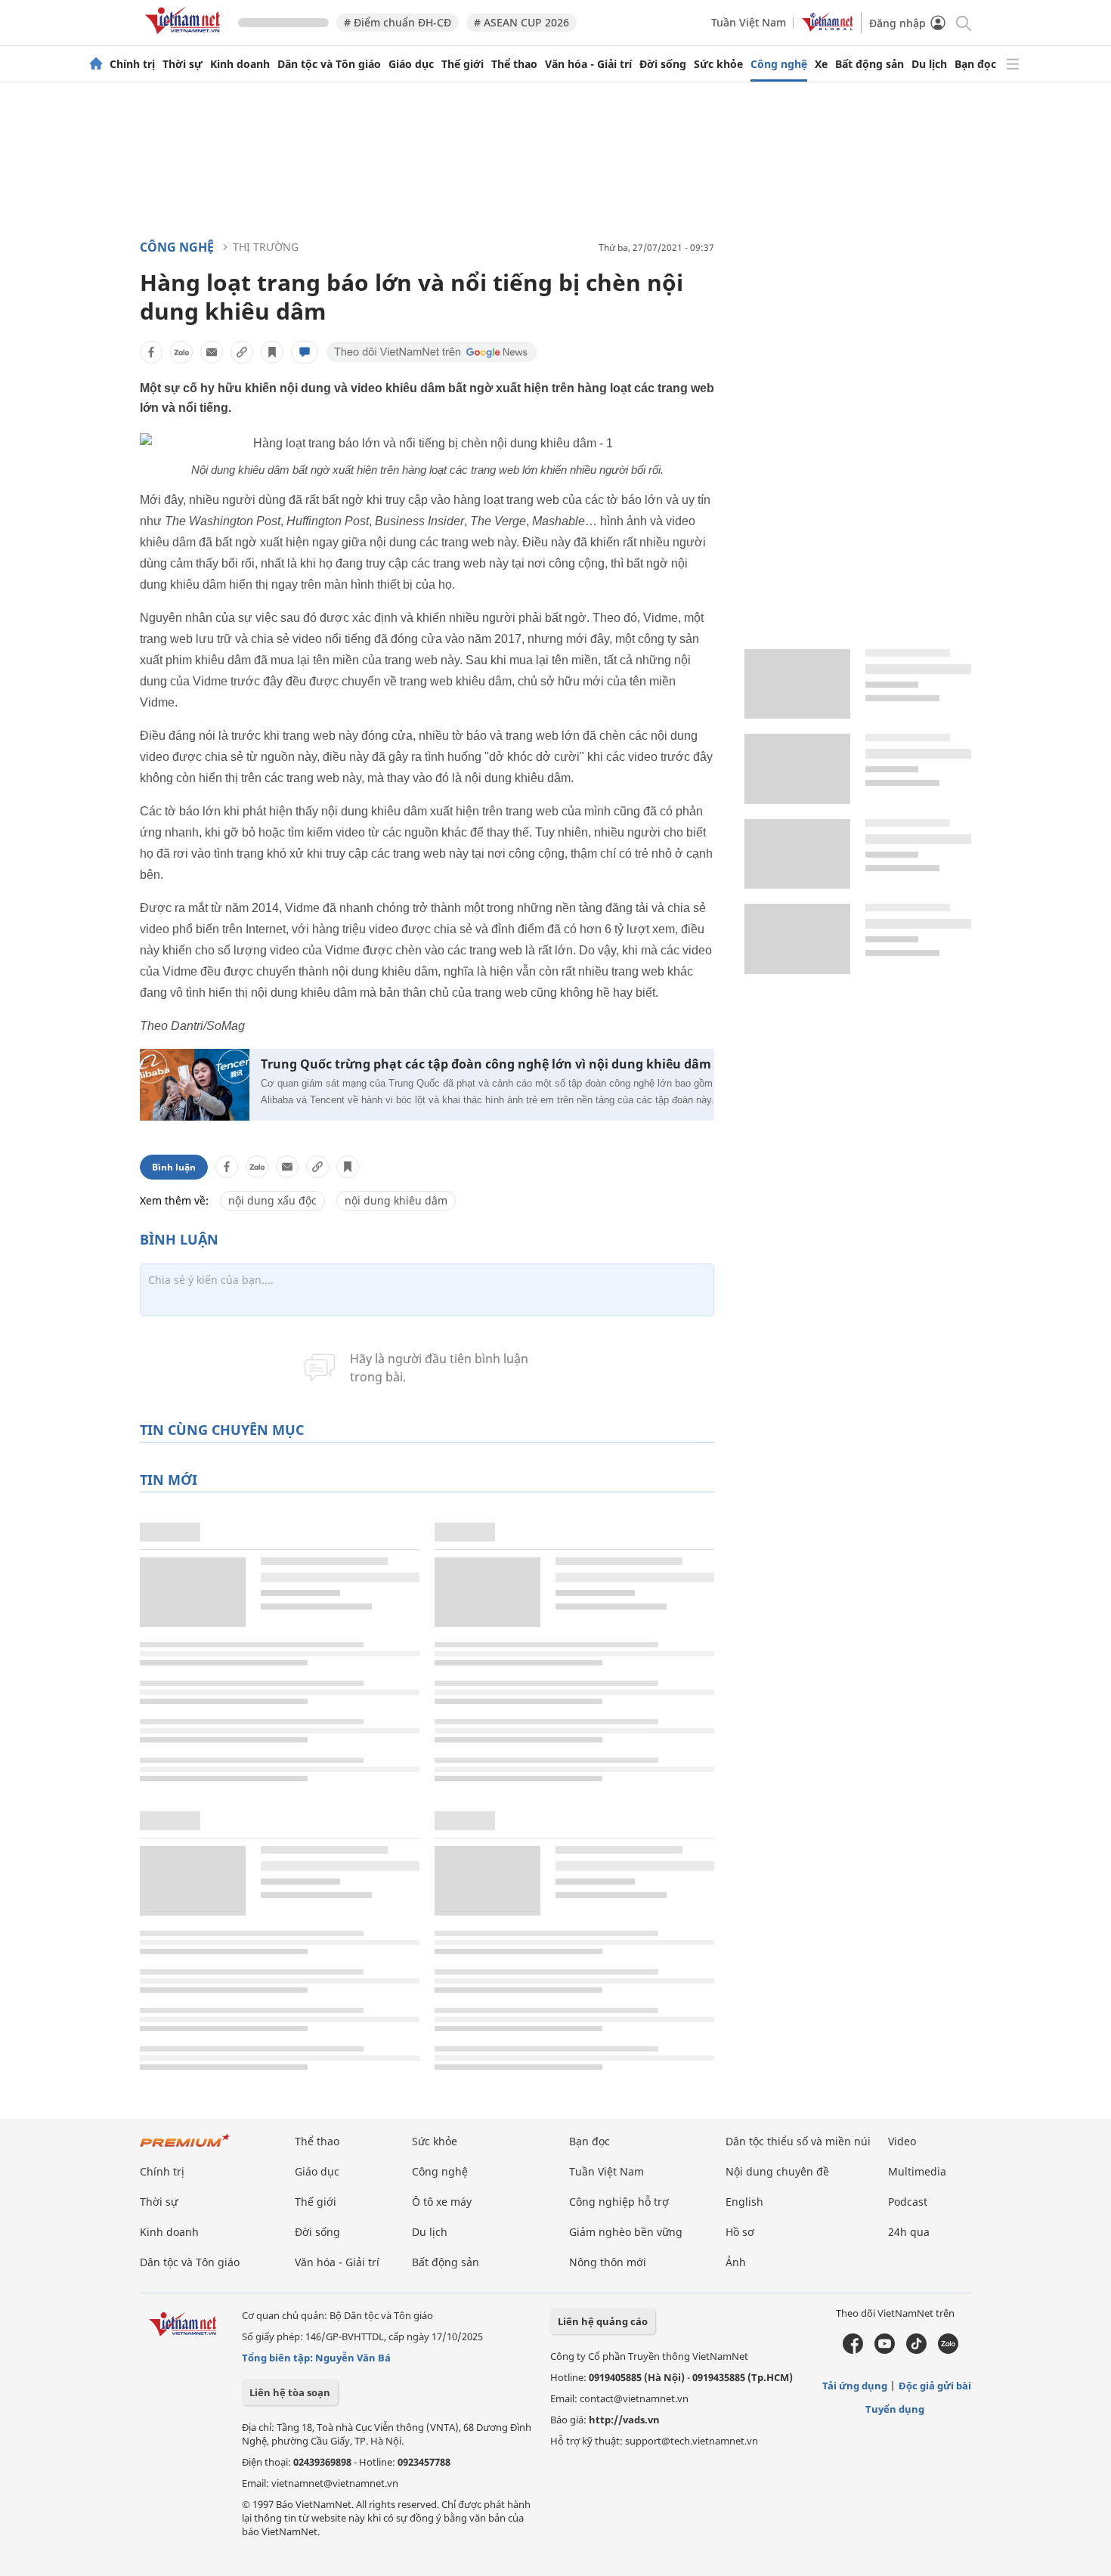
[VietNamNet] (96, 64)
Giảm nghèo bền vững (626, 2232)
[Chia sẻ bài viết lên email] (212, 352)
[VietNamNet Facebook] (853, 2350)
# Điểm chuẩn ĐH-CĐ (398, 22)
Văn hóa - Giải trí (588, 64)
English (744, 2202)
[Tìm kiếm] (962, 22)
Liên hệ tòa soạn (290, 2392)
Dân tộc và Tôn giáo (329, 64)
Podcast (908, 2202)
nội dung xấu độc (272, 1200)
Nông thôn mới (608, 2262)
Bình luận (174, 1167)
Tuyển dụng (895, 2409)
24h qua (909, 2232)
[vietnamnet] (185, 37)
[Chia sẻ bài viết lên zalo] (181, 352)
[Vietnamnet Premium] (185, 2148)
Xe (821, 64)
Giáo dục (411, 64)
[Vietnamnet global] (828, 28)
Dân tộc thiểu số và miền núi (798, 2141)
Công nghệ (779, 64)
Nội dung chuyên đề (777, 2171)
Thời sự (183, 64)
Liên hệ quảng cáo (603, 2321)
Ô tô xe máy (442, 2202)
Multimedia (917, 2171)
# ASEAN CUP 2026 (521, 22)
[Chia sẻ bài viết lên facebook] (151, 352)
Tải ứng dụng (855, 2386)
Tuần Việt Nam (749, 22)
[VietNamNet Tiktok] (916, 2350)
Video (902, 2141)
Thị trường (266, 247)
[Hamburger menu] (1013, 64)
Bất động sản (870, 64)
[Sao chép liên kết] (242, 352)
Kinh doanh (240, 64)
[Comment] (305, 352)
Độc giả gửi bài (935, 2386)
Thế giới (463, 64)
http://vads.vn (624, 2420)
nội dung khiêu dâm (396, 1200)
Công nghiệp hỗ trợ (619, 2202)
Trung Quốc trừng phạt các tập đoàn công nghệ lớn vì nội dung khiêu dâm (486, 1064)
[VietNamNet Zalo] (948, 2350)
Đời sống (663, 64)
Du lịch (929, 64)
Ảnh (736, 2262)
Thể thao (514, 64)
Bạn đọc (975, 64)
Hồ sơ (740, 2232)
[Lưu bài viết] (272, 352)
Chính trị (132, 64)
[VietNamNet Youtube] (885, 2350)
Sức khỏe (718, 64)
